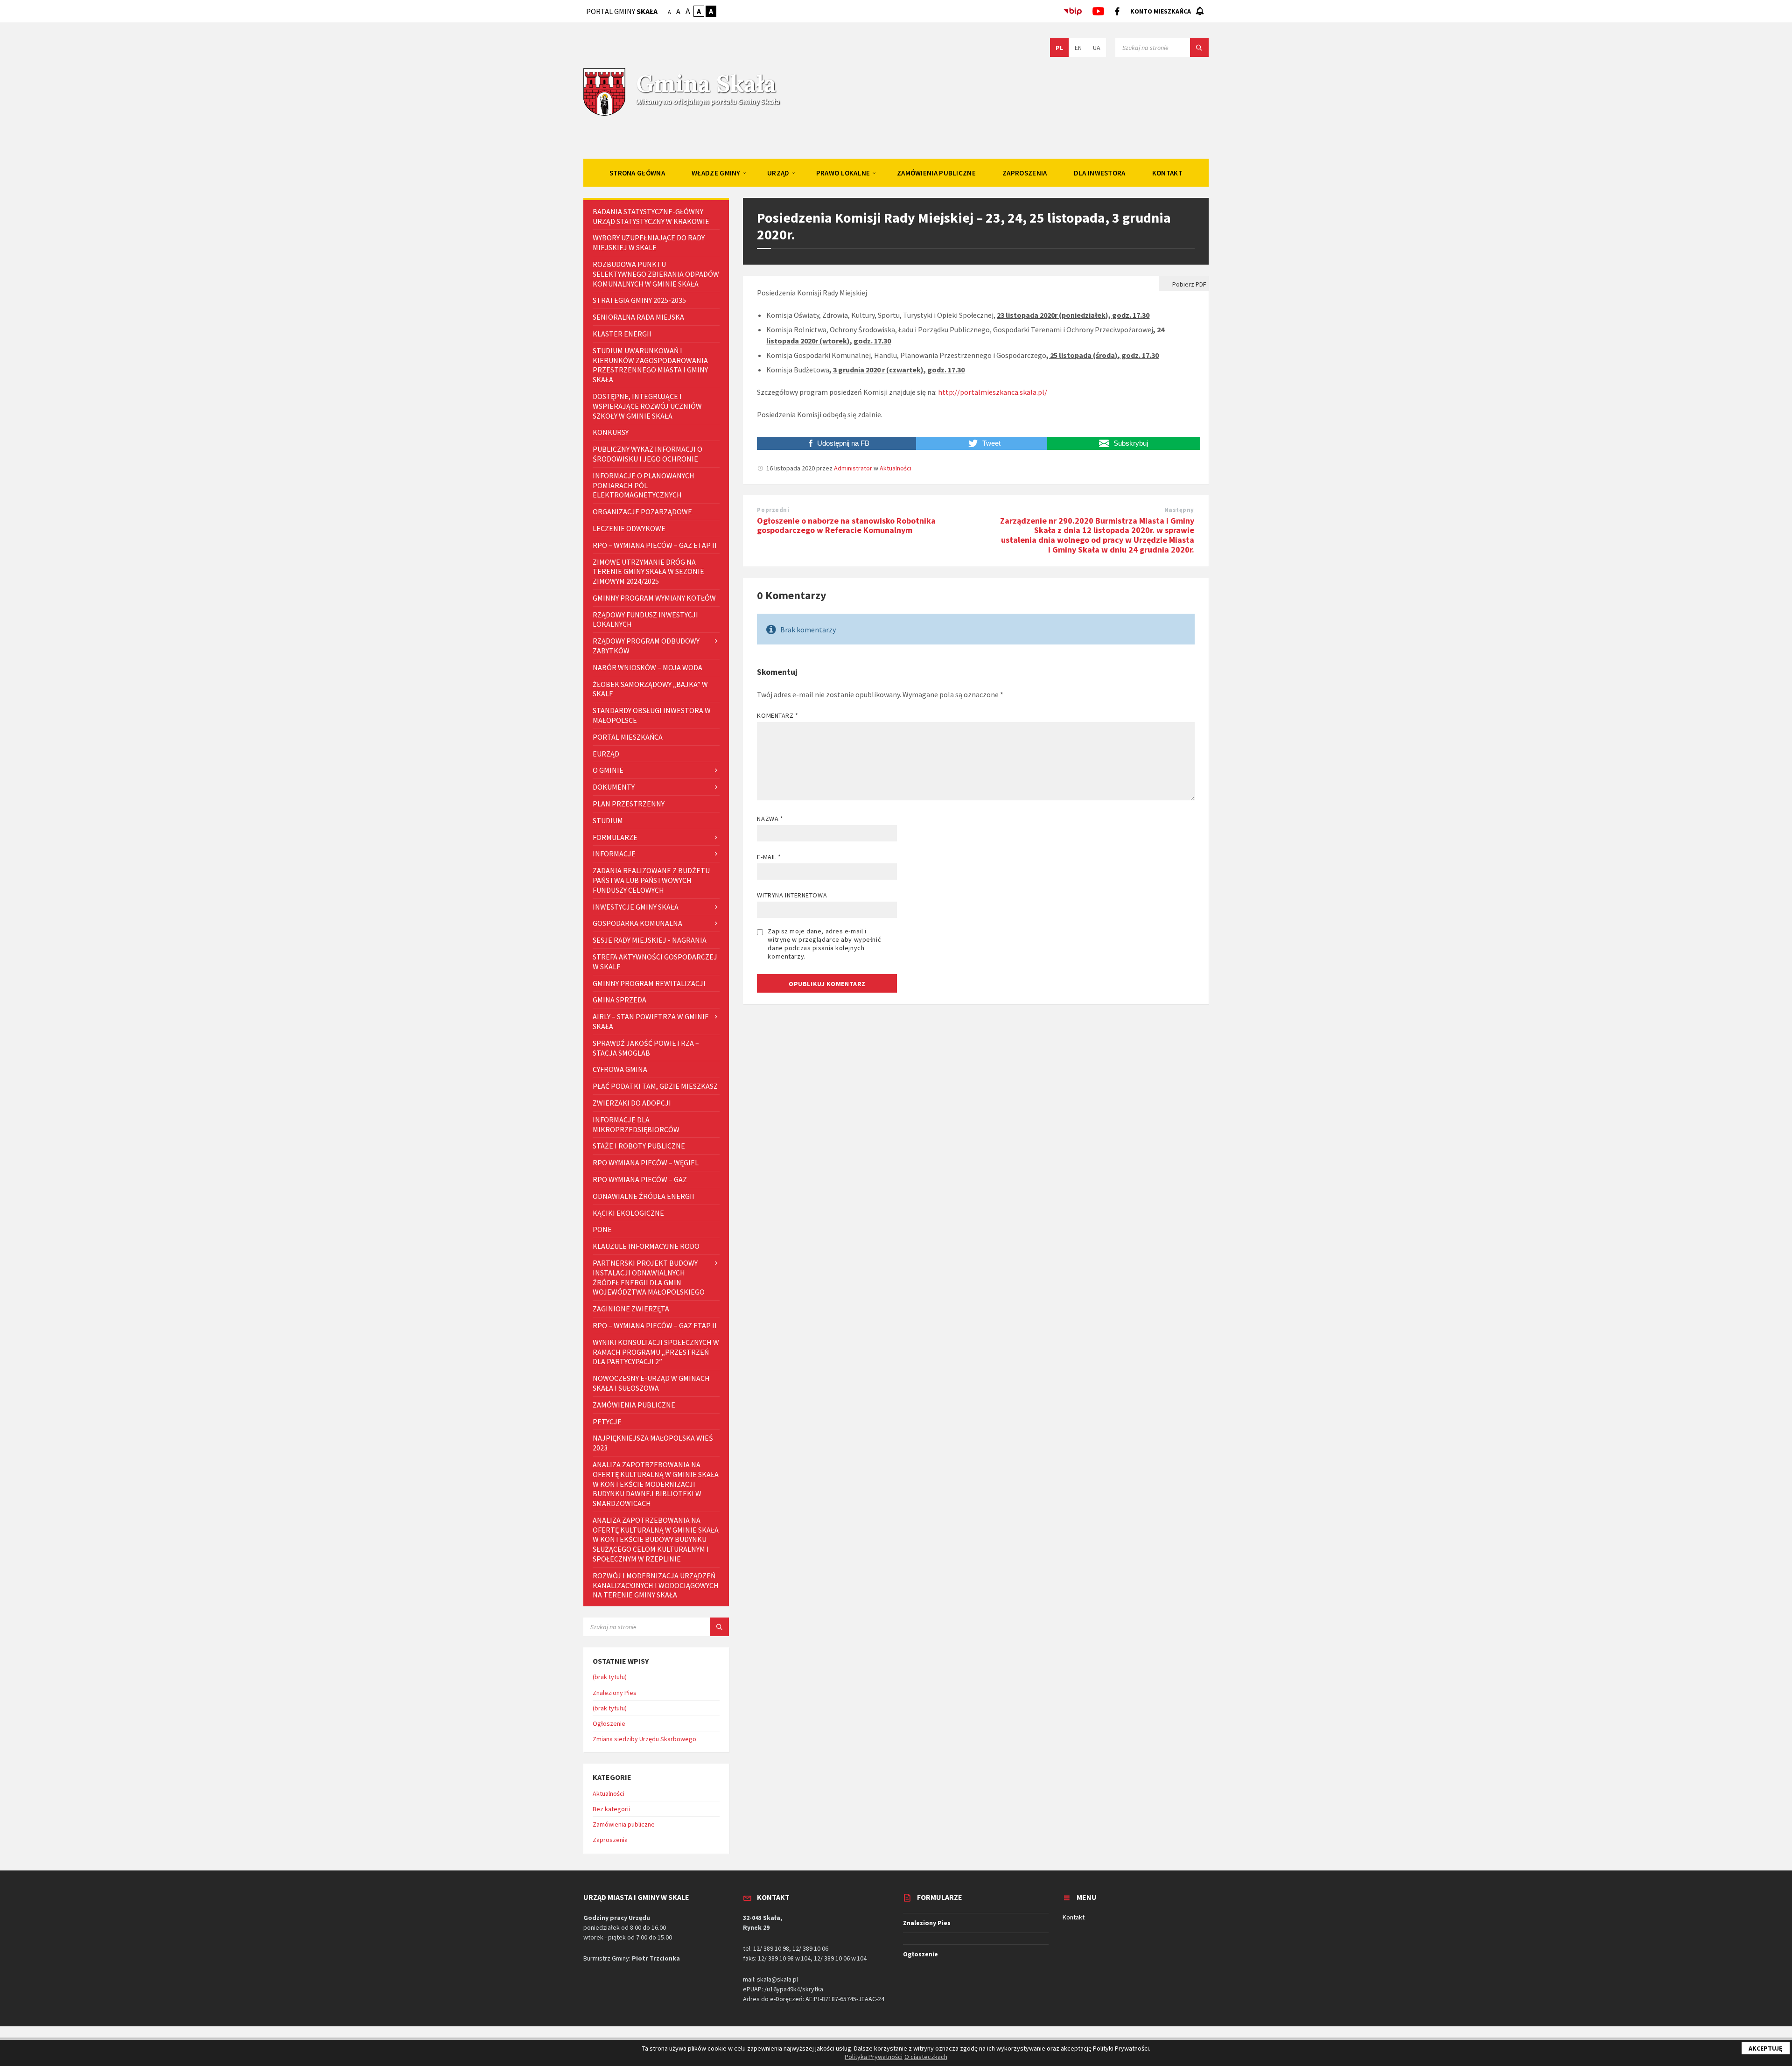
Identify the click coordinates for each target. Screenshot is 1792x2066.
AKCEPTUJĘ (1766, 2048)
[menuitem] (637, 173)
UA (1097, 48)
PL (1059, 48)
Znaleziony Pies (615, 1693)
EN (1078, 48)
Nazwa (770, 819)
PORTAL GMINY (622, 11)
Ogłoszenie (609, 1723)
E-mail (769, 857)
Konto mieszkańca (1161, 11)
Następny (1179, 510)
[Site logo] (604, 115)
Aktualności (896, 468)
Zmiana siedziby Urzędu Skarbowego (644, 1739)
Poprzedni (773, 510)
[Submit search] (1199, 48)
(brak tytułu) (610, 1677)
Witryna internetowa (792, 895)
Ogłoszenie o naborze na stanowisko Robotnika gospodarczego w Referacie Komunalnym (846, 525)
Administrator (853, 468)
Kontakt (1074, 1917)
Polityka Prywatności (874, 2057)
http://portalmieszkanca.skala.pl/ (993, 392)
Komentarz (777, 715)
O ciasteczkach (926, 2057)
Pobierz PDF (1189, 284)
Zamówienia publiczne (624, 1824)
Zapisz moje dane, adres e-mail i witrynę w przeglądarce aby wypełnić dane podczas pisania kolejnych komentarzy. (824, 944)
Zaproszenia (610, 1840)
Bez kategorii (611, 1809)
